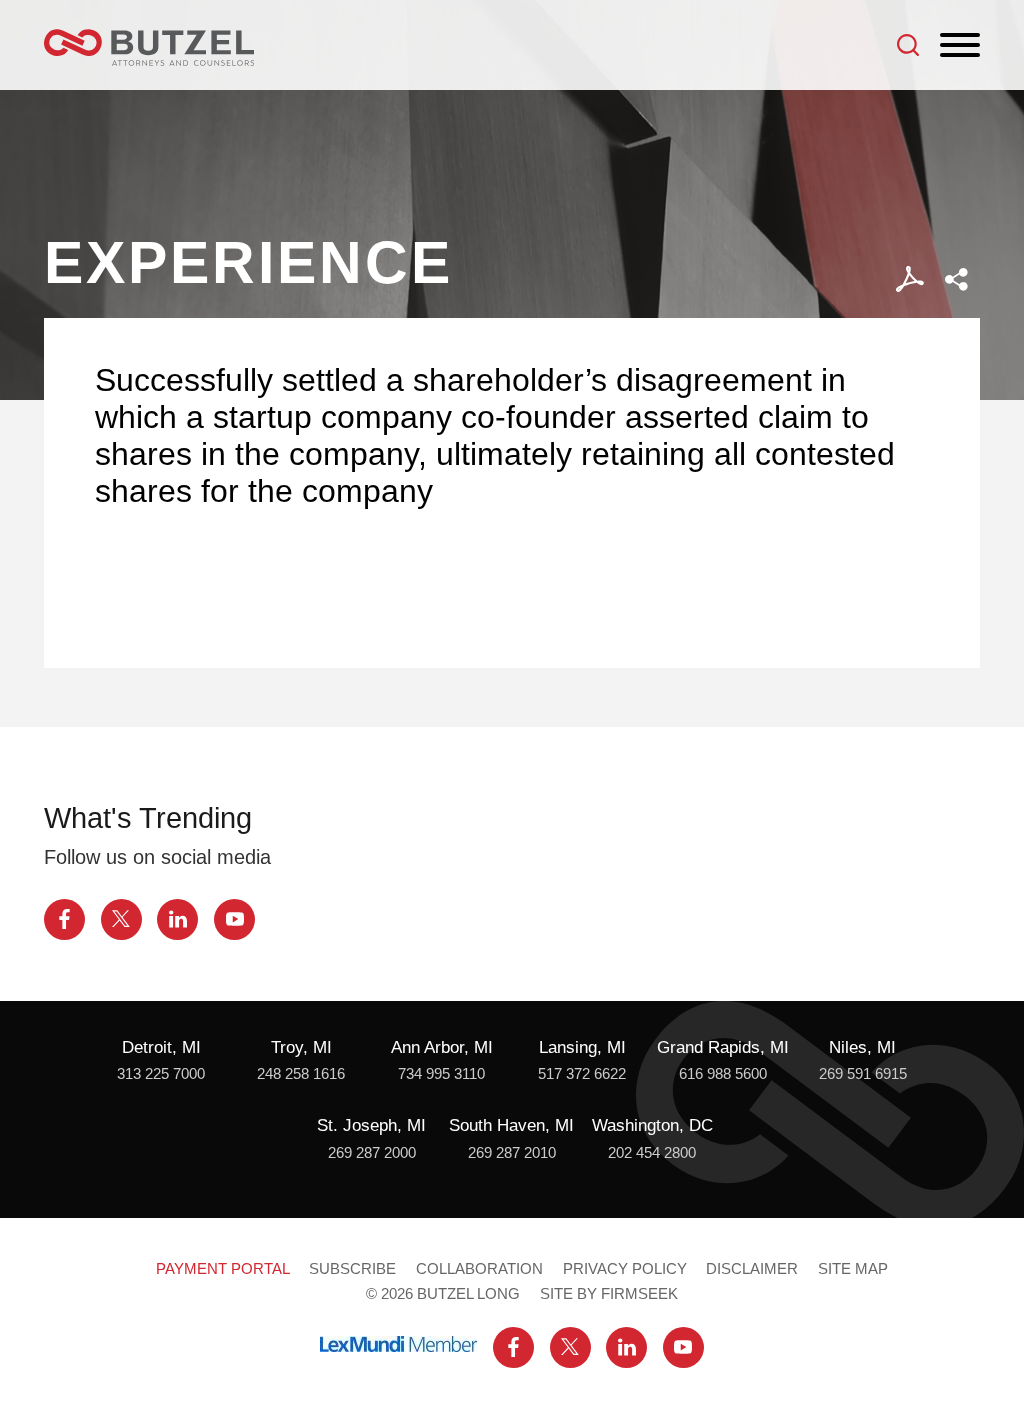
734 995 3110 (441, 1073)
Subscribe (352, 1268)
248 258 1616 (301, 1073)
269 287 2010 (512, 1152)
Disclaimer (752, 1268)
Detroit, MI (161, 1047)
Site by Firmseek (609, 1293)
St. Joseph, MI (371, 1125)
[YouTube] (234, 919)
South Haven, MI (511, 1125)
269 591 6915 (863, 1073)
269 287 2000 (372, 1152)
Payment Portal (223, 1268)
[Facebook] (64, 919)
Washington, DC (652, 1125)
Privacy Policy (625, 1268)
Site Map (853, 1268)
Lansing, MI (582, 1047)
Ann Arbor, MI (442, 1047)
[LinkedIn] (177, 919)
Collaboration (479, 1268)
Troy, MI (301, 1047)
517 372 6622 (582, 1073)
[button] (956, 279)
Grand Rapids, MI (723, 1047)
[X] (121, 919)
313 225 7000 (161, 1073)
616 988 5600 (723, 1073)
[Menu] (960, 46)
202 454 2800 (652, 1152)
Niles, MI (862, 1047)
